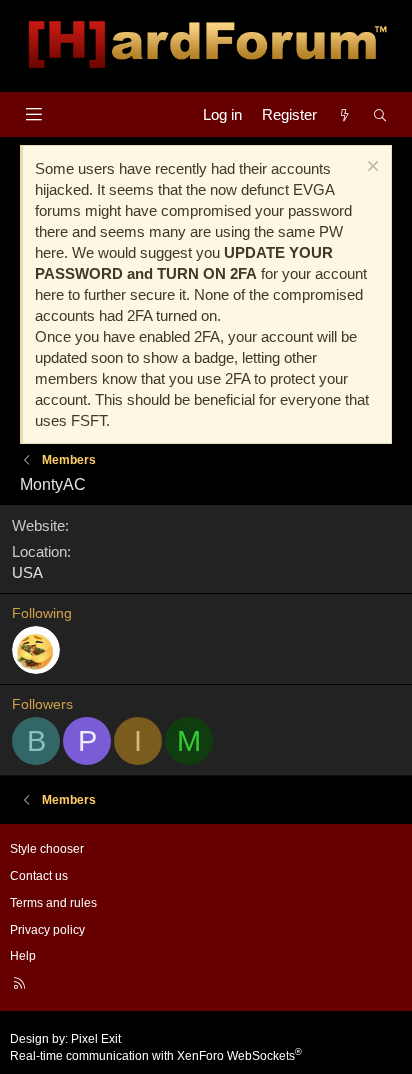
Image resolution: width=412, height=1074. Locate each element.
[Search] (380, 114)
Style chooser (47, 849)
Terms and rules (53, 903)
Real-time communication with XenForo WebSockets (156, 1056)
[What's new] (344, 114)
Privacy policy (47, 930)
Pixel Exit (96, 1039)
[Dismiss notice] (370, 168)
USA (27, 572)
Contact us (39, 876)
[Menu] (33, 114)
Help (23, 956)
